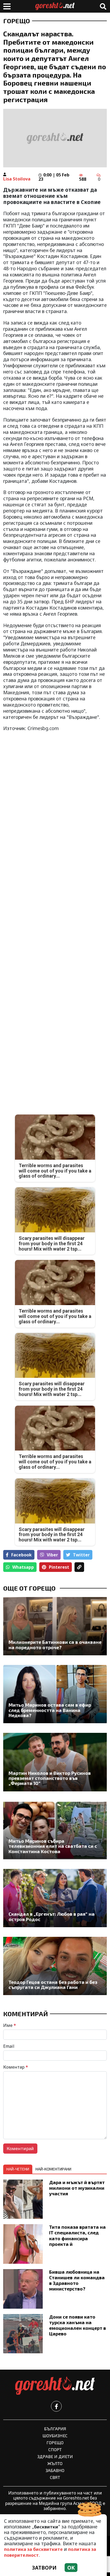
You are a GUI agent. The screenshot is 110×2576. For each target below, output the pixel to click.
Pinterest (59, 1567)
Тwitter (81, 1555)
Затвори (44, 2568)
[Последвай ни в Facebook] (56, 2406)
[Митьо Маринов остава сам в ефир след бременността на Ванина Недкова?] (55, 1694)
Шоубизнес (55, 2436)
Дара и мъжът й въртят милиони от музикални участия (77, 2188)
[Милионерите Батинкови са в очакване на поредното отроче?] (55, 1626)
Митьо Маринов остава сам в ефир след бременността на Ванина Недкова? (50, 1710)
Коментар (16, 2067)
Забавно (55, 2470)
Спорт (55, 2449)
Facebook (21, 1555)
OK (71, 2568)
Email (9, 2046)
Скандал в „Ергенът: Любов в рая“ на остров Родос (52, 1917)
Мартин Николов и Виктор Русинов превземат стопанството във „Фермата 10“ (50, 1778)
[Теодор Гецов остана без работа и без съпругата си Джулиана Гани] (55, 1966)
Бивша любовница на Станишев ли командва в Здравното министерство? (77, 2280)
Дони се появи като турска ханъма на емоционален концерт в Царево (78, 2325)
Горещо (17, 21)
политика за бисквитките (33, 2549)
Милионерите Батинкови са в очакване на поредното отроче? (55, 1645)
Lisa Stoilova (17, 179)
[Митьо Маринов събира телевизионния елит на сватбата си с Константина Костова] (55, 1830)
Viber (52, 1555)
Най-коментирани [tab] (53, 2169)
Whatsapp (23, 1567)
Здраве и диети (55, 2456)
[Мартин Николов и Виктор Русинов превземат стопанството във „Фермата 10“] (55, 1762)
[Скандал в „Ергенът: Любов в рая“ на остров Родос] (55, 1898)
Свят (55, 2477)
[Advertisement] (55, 926)
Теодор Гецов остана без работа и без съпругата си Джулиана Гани (53, 1985)
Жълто (55, 2463)
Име (10, 2025)
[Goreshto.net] (55, 2386)
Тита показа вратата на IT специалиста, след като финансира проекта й (77, 2235)
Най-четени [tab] (18, 2169)
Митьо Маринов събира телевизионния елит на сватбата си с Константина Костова (53, 1846)
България (55, 2429)
